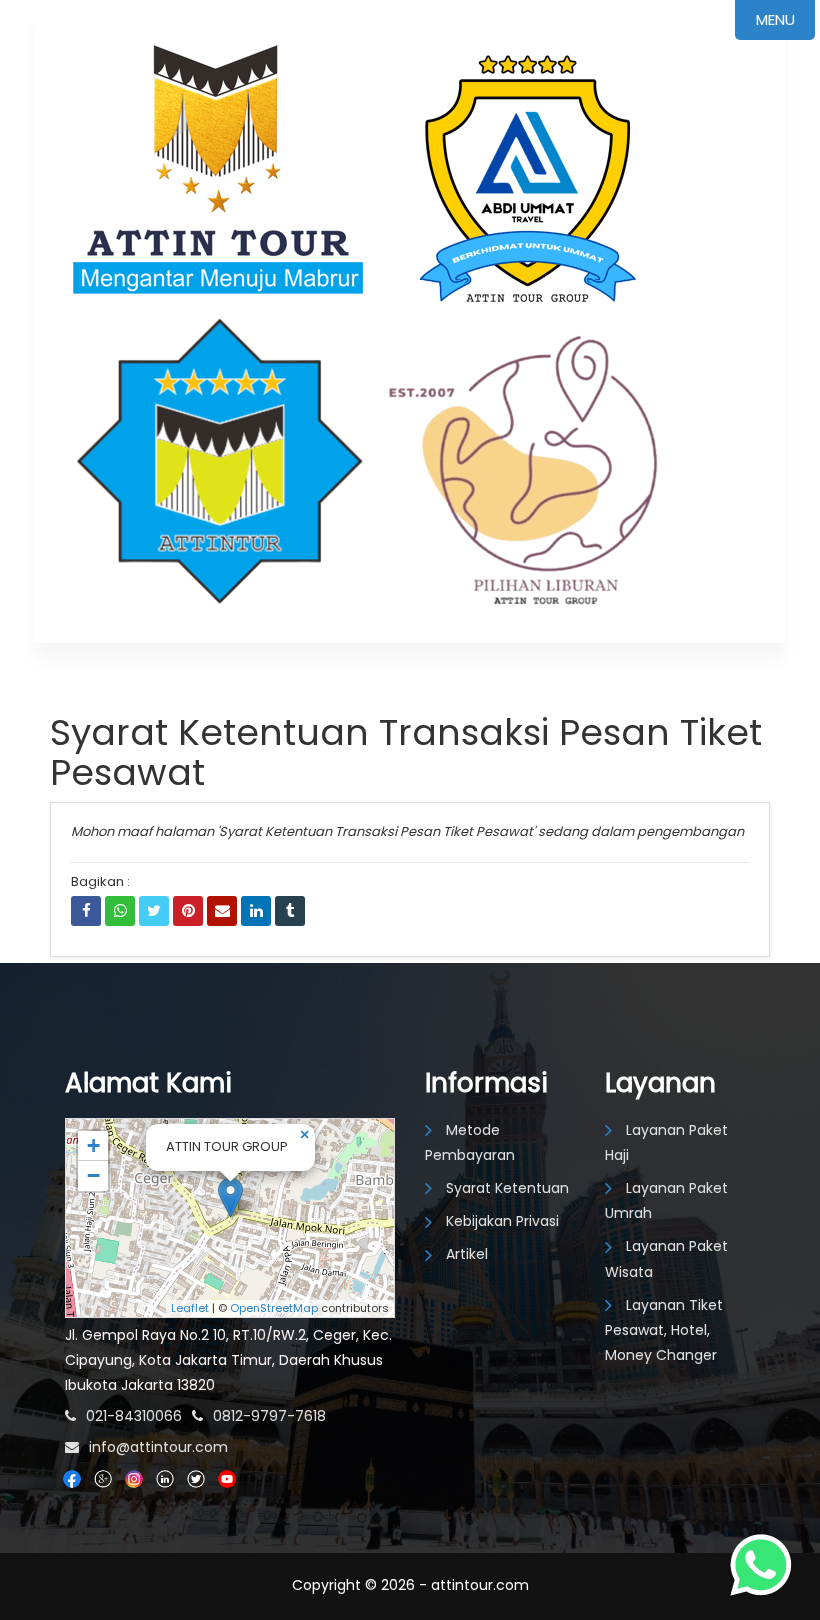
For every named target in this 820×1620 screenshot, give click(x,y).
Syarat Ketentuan (507, 1188)
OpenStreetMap (274, 1308)
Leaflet (190, 1308)
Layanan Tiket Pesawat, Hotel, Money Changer (664, 1330)
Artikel (467, 1254)
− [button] (93, 1175)
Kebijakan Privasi (502, 1221)
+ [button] (93, 1145)
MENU (775, 19)
